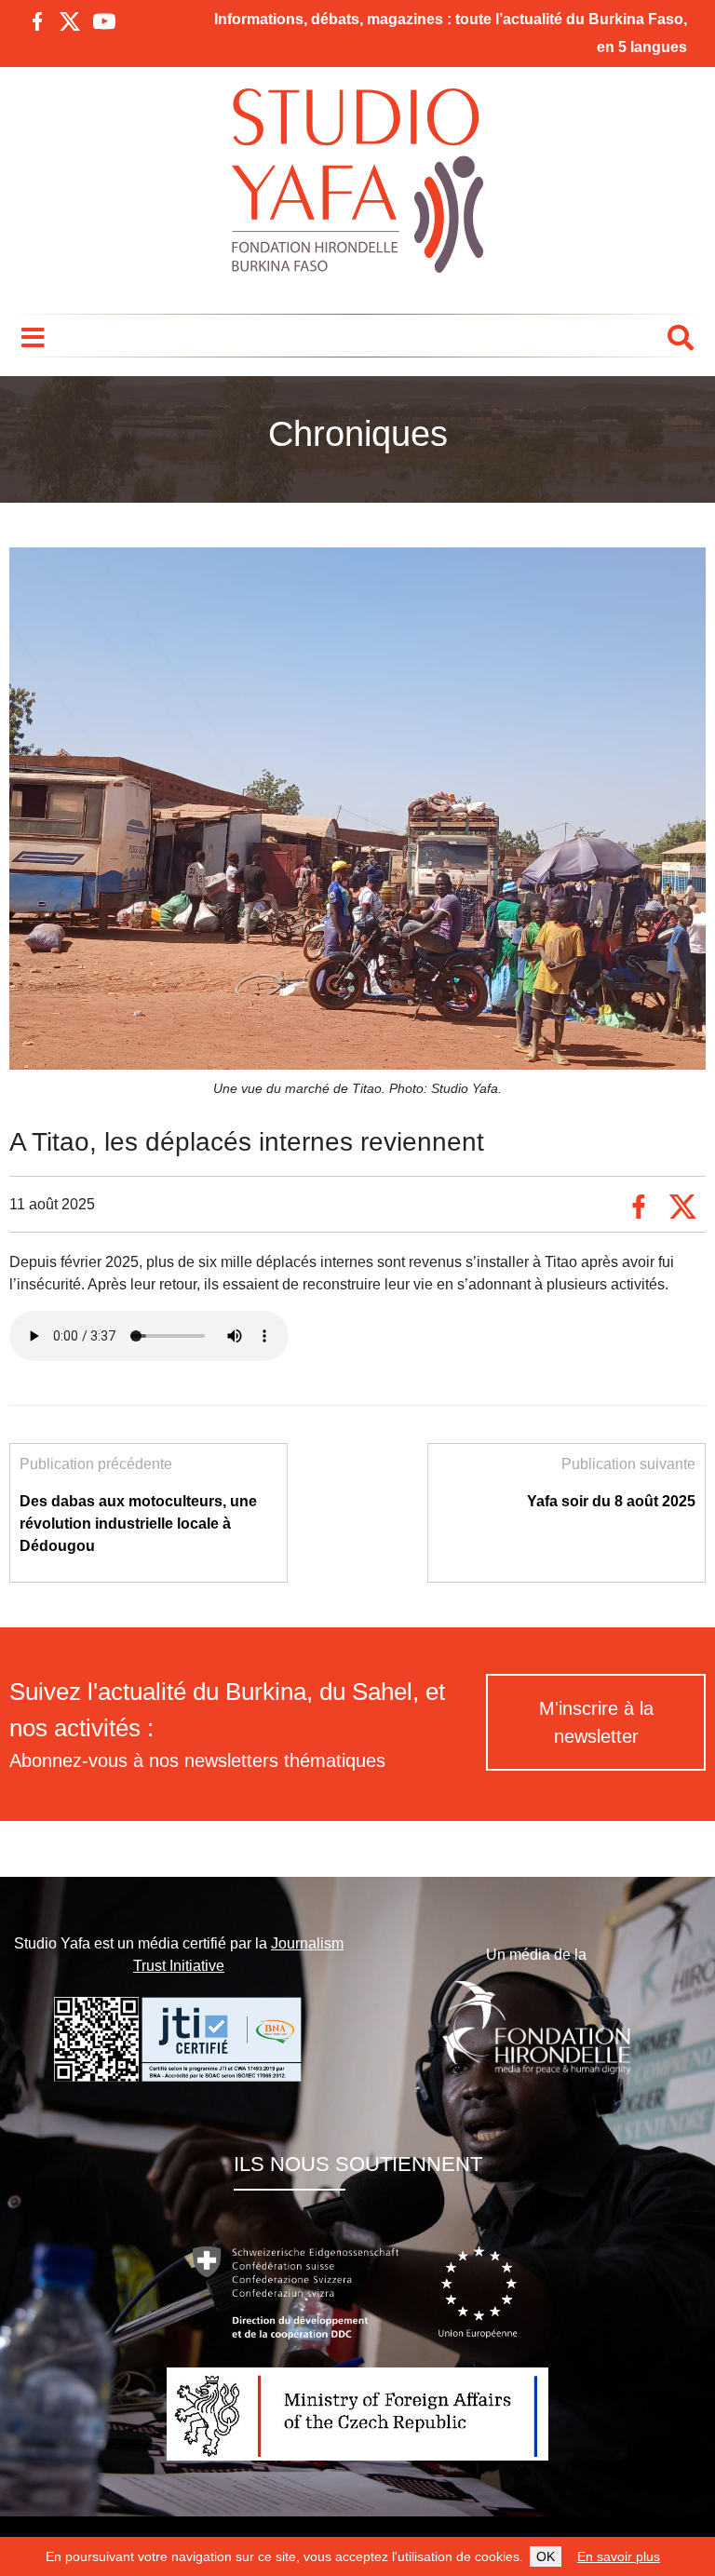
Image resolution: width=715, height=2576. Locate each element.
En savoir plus (619, 2556)
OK (546, 2556)
